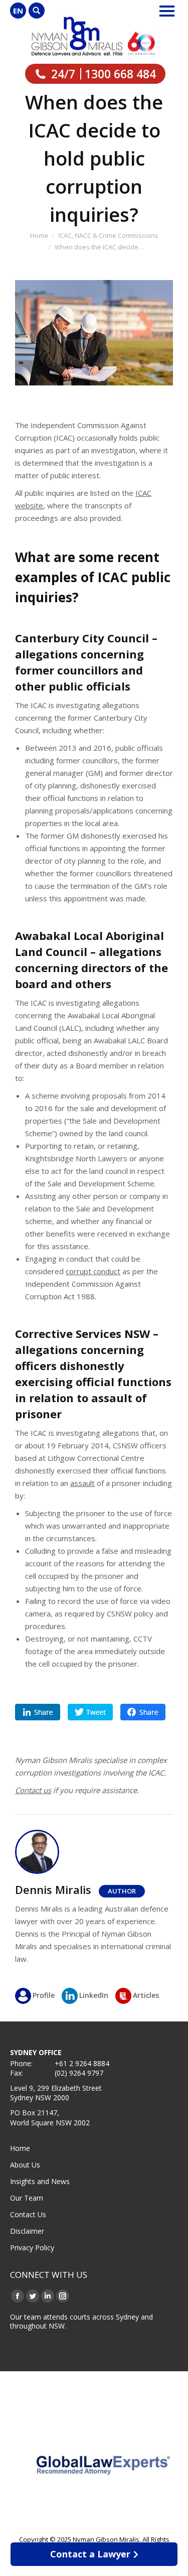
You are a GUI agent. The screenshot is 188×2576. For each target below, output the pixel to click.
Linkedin (38, 1712)
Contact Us (28, 2214)
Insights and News (40, 2181)
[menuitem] (18, 11)
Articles (146, 1995)
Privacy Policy (32, 2248)
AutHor (122, 1891)
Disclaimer (27, 2231)
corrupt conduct (93, 1271)
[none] (18, 11)
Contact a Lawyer (90, 2554)
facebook (143, 1712)
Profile (44, 1995)
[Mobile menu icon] (167, 11)
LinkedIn (94, 1995)
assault (82, 1483)
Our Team (27, 2198)
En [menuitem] (18, 11)
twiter (90, 1712)
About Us (25, 2165)
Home (20, 2148)
